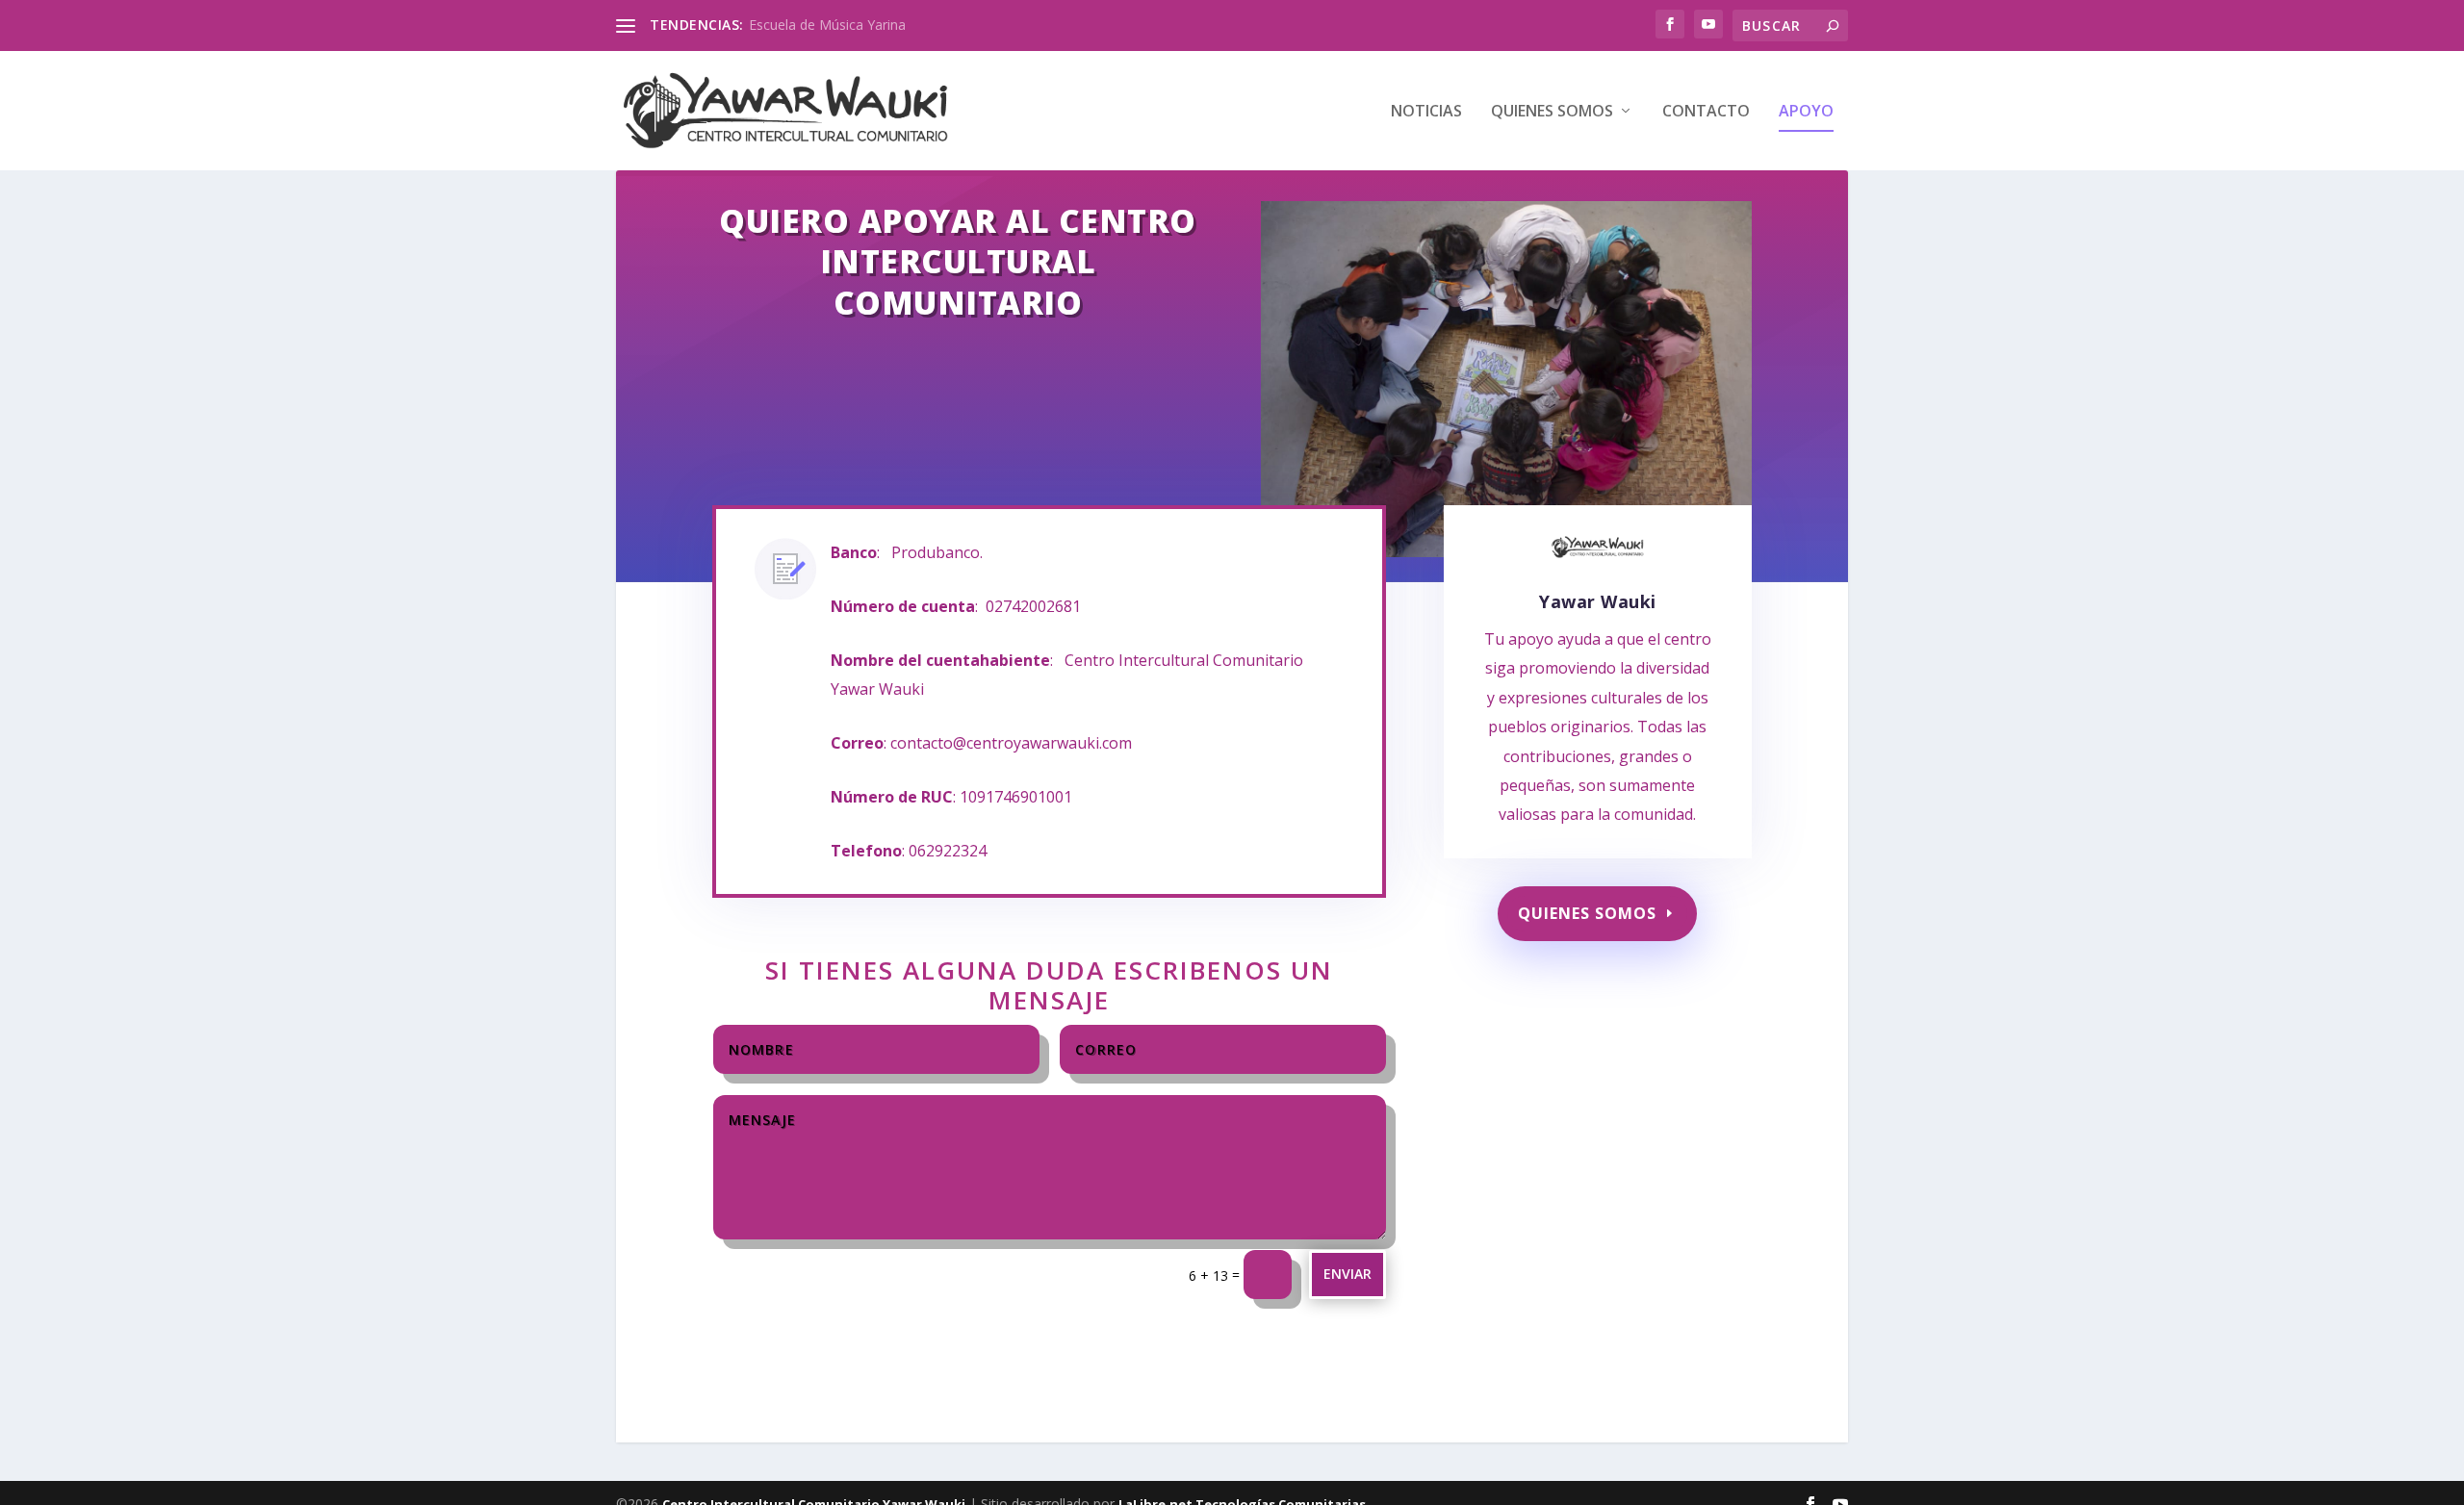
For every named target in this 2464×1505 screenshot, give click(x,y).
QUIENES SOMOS (1552, 112)
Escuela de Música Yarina (827, 25)
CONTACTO (1706, 112)
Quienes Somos (1587, 913)
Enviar (1347, 1274)
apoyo (1806, 112)
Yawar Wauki (1598, 601)
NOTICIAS (1426, 112)
